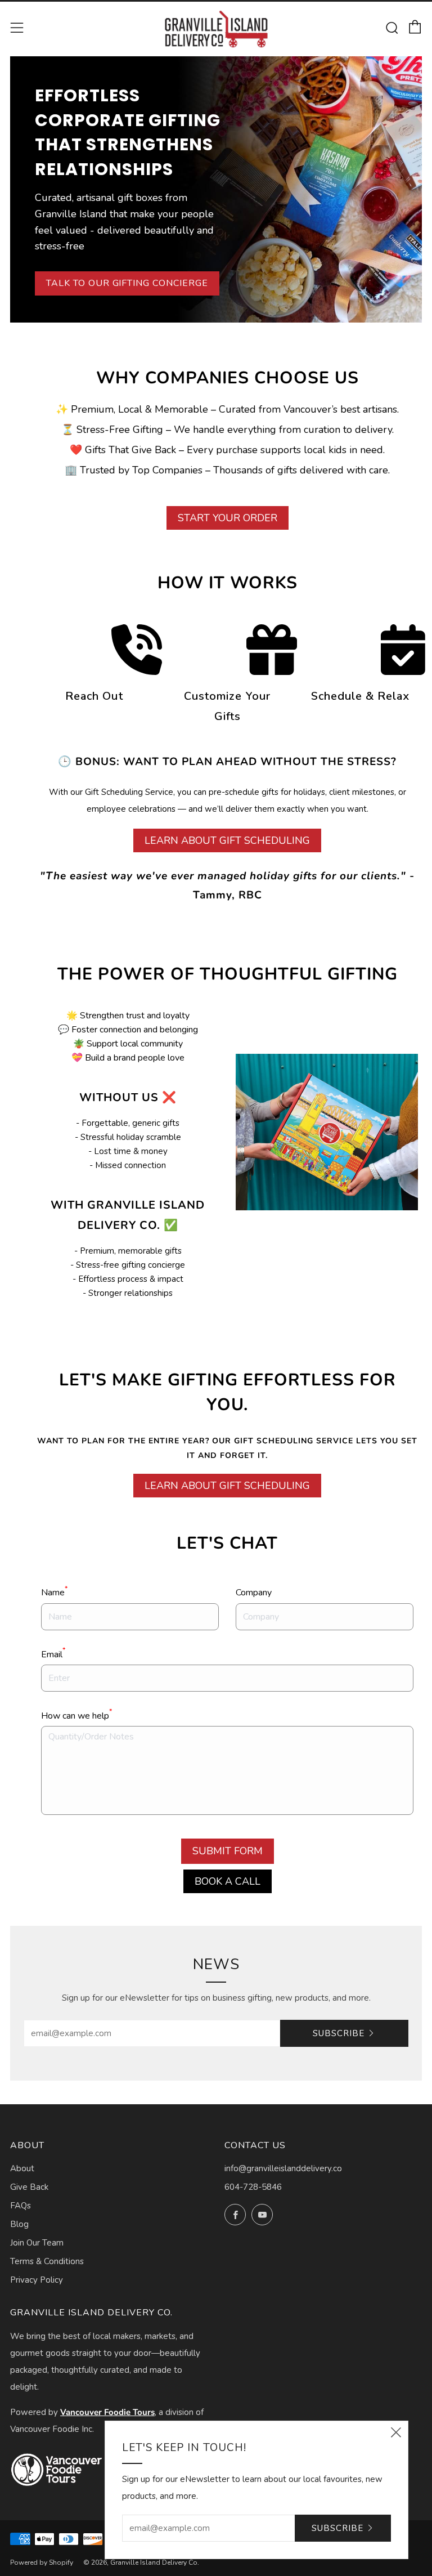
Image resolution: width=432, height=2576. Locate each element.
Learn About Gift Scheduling (227, 840)
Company (254, 1593)
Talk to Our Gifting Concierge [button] (127, 283)
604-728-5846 (253, 2187)
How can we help (76, 1715)
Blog (19, 2224)
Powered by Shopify (42, 2562)
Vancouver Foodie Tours (107, 2412)
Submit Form (228, 1851)
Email (53, 1654)
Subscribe (339, 2033)
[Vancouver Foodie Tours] (57, 2470)
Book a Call (228, 1881)
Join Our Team (37, 2243)
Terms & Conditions (47, 2261)
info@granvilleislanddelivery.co (283, 2168)
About (22, 2168)
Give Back (29, 2187)
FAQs (21, 2206)
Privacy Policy (37, 2280)
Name (54, 1592)
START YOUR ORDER (228, 518)
